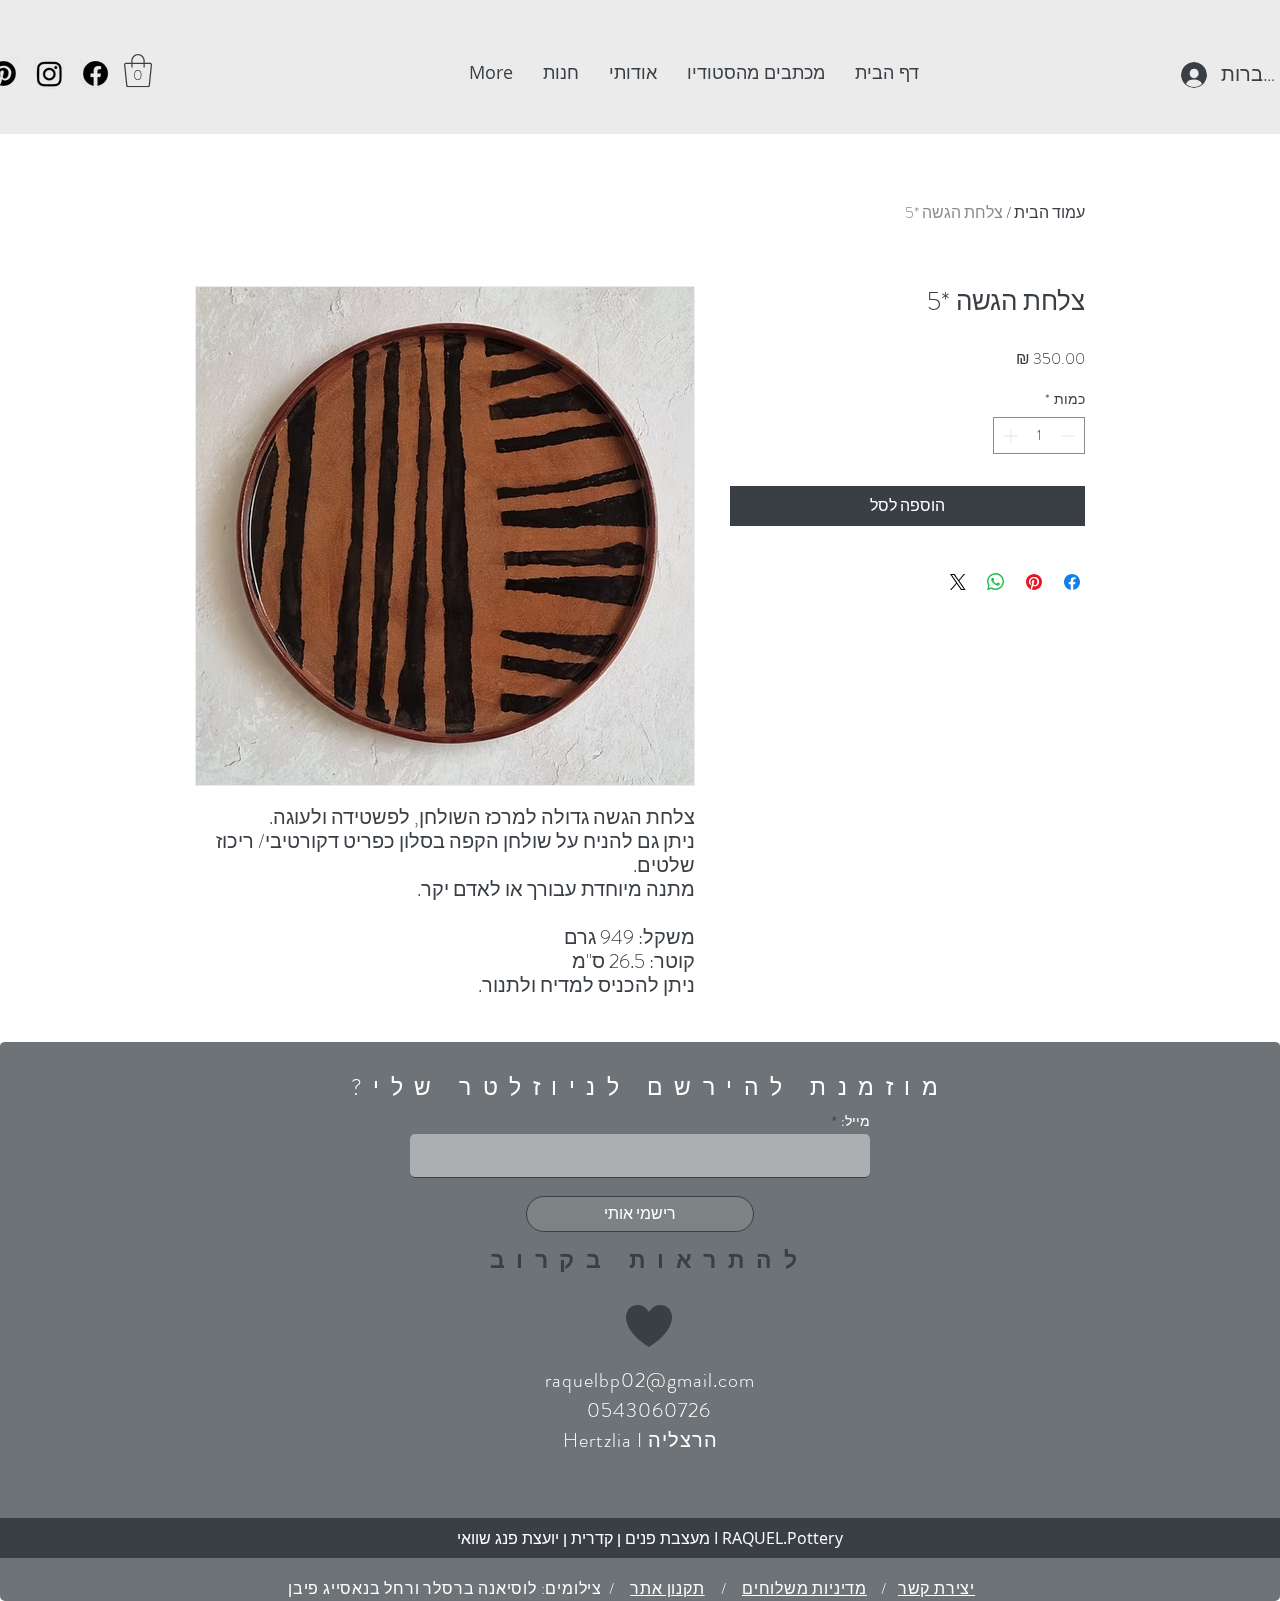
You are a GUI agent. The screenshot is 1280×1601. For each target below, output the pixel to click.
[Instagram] (49, 73)
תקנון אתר (667, 1588)
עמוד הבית (1049, 212)
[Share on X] (958, 582)
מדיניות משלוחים (804, 1588)
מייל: (855, 1121)
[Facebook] (95, 73)
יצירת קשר (936, 1588)
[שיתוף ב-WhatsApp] (996, 582)
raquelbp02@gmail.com (650, 1380)
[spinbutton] (1039, 435)
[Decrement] (1069, 435)
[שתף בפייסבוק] (1072, 582)
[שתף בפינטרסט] (1034, 582)
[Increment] (1008, 435)
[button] (138, 70)
